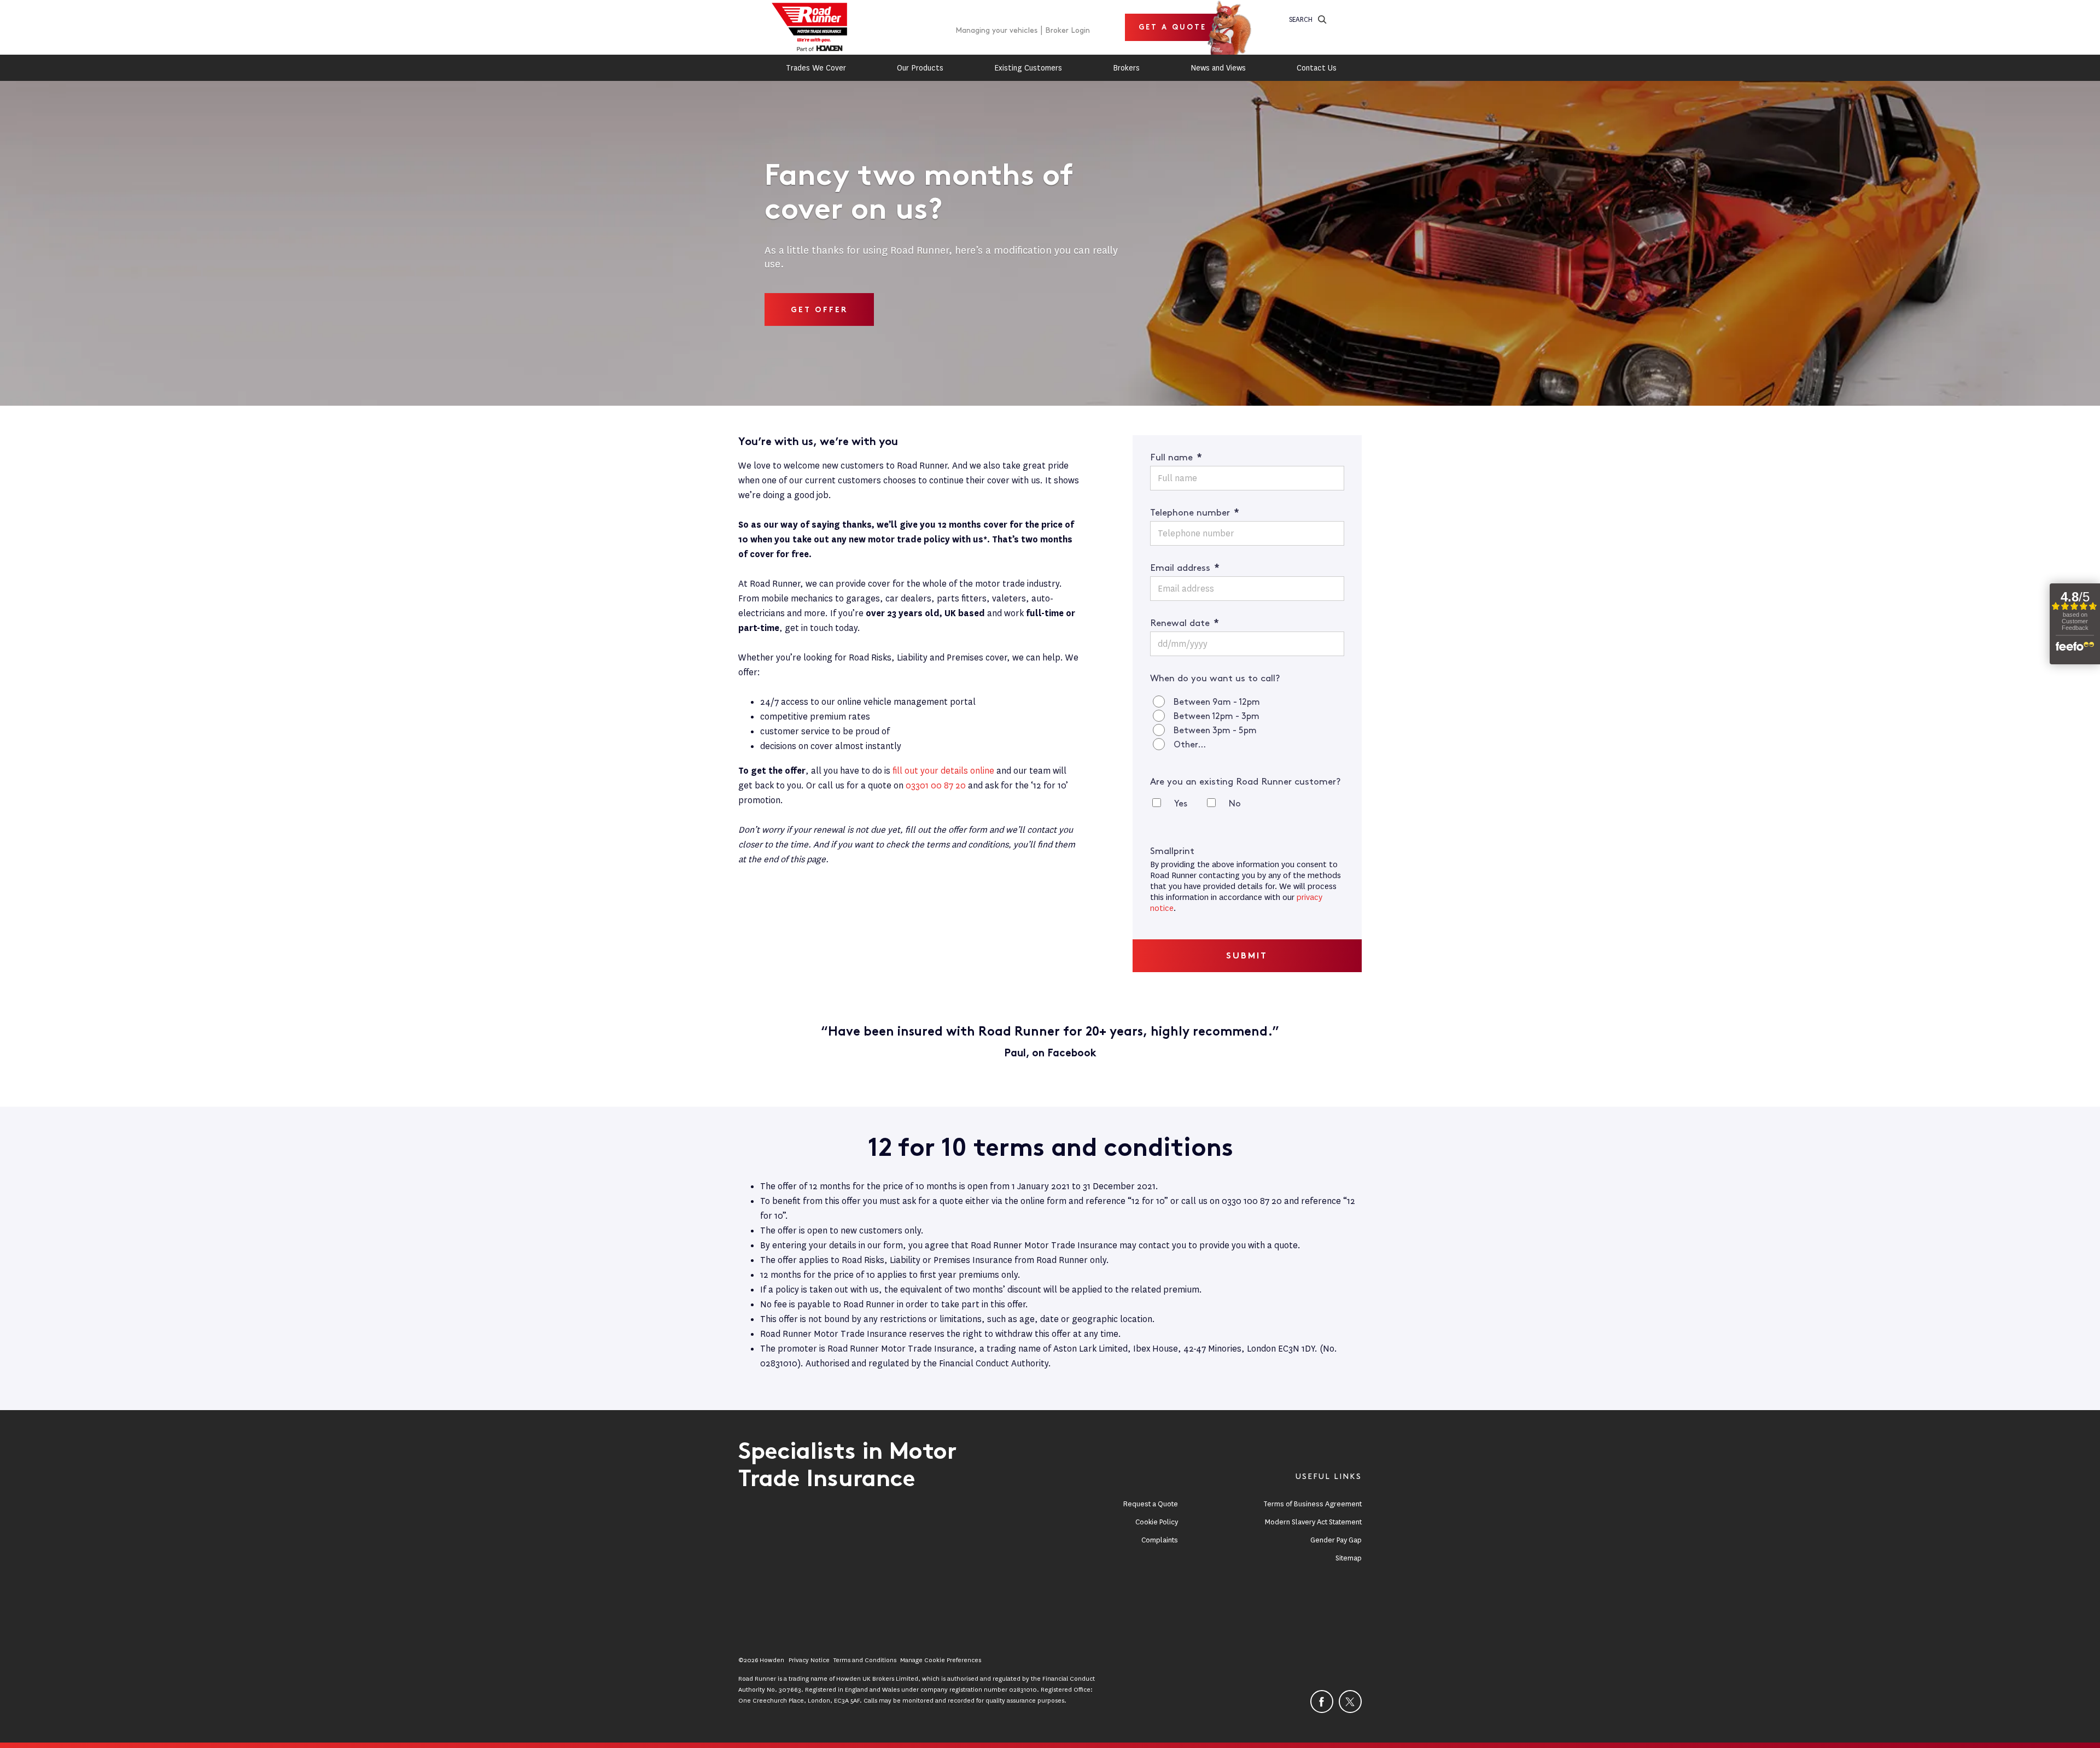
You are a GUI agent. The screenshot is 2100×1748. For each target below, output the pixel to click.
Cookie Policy (1157, 1522)
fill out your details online (943, 771)
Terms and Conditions (865, 1660)
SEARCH (1301, 19)
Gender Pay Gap (1336, 1540)
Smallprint (1172, 851)
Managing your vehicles (996, 30)
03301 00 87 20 (936, 785)
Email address (1185, 568)
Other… (1190, 745)
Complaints (1160, 1540)
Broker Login (1067, 30)
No (1235, 804)
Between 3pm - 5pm (1215, 731)
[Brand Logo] (809, 27)
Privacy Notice (809, 1660)
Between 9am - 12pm (1217, 702)
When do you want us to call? (1215, 679)
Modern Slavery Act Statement (1313, 1522)
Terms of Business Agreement (1312, 1504)
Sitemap (1349, 1558)
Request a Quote (1151, 1504)
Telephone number (1195, 513)
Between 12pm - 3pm (1217, 717)
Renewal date (1185, 623)
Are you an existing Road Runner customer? (1245, 782)
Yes (1181, 804)
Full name (1176, 458)
